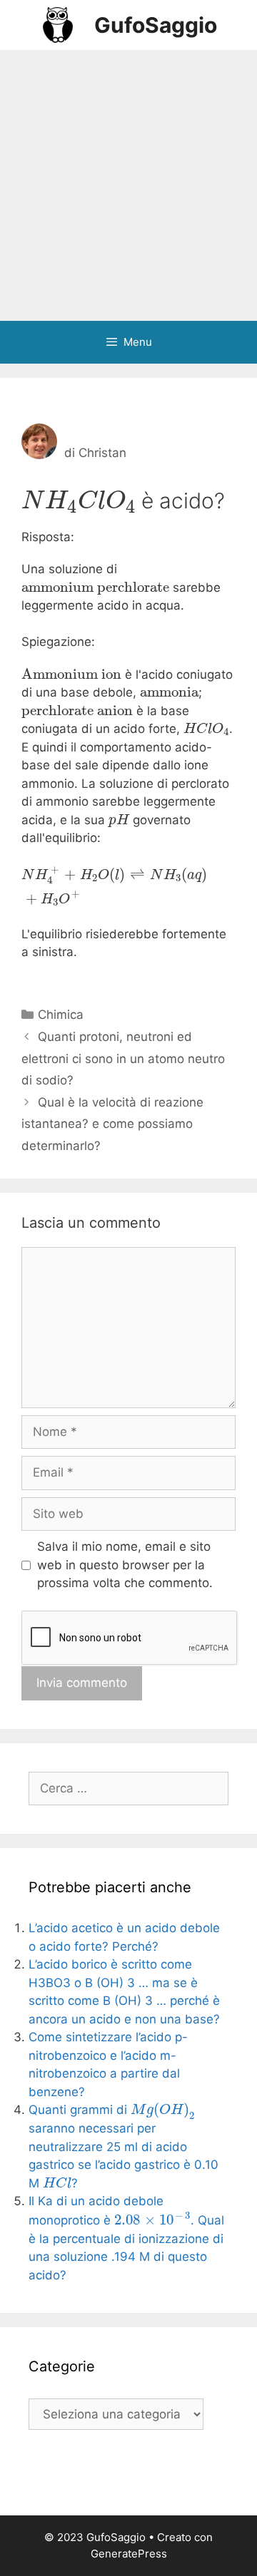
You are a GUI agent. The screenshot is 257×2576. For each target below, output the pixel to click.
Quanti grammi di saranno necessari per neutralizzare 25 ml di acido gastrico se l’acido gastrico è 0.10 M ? (124, 2146)
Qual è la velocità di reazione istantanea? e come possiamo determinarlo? (112, 1124)
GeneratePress (129, 2554)
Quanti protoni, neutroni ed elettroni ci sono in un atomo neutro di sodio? (123, 1058)
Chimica (61, 1015)
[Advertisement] (128, 185)
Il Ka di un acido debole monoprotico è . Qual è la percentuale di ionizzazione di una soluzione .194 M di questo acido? (126, 2238)
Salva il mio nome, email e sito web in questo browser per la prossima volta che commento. (125, 1565)
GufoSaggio (156, 25)
